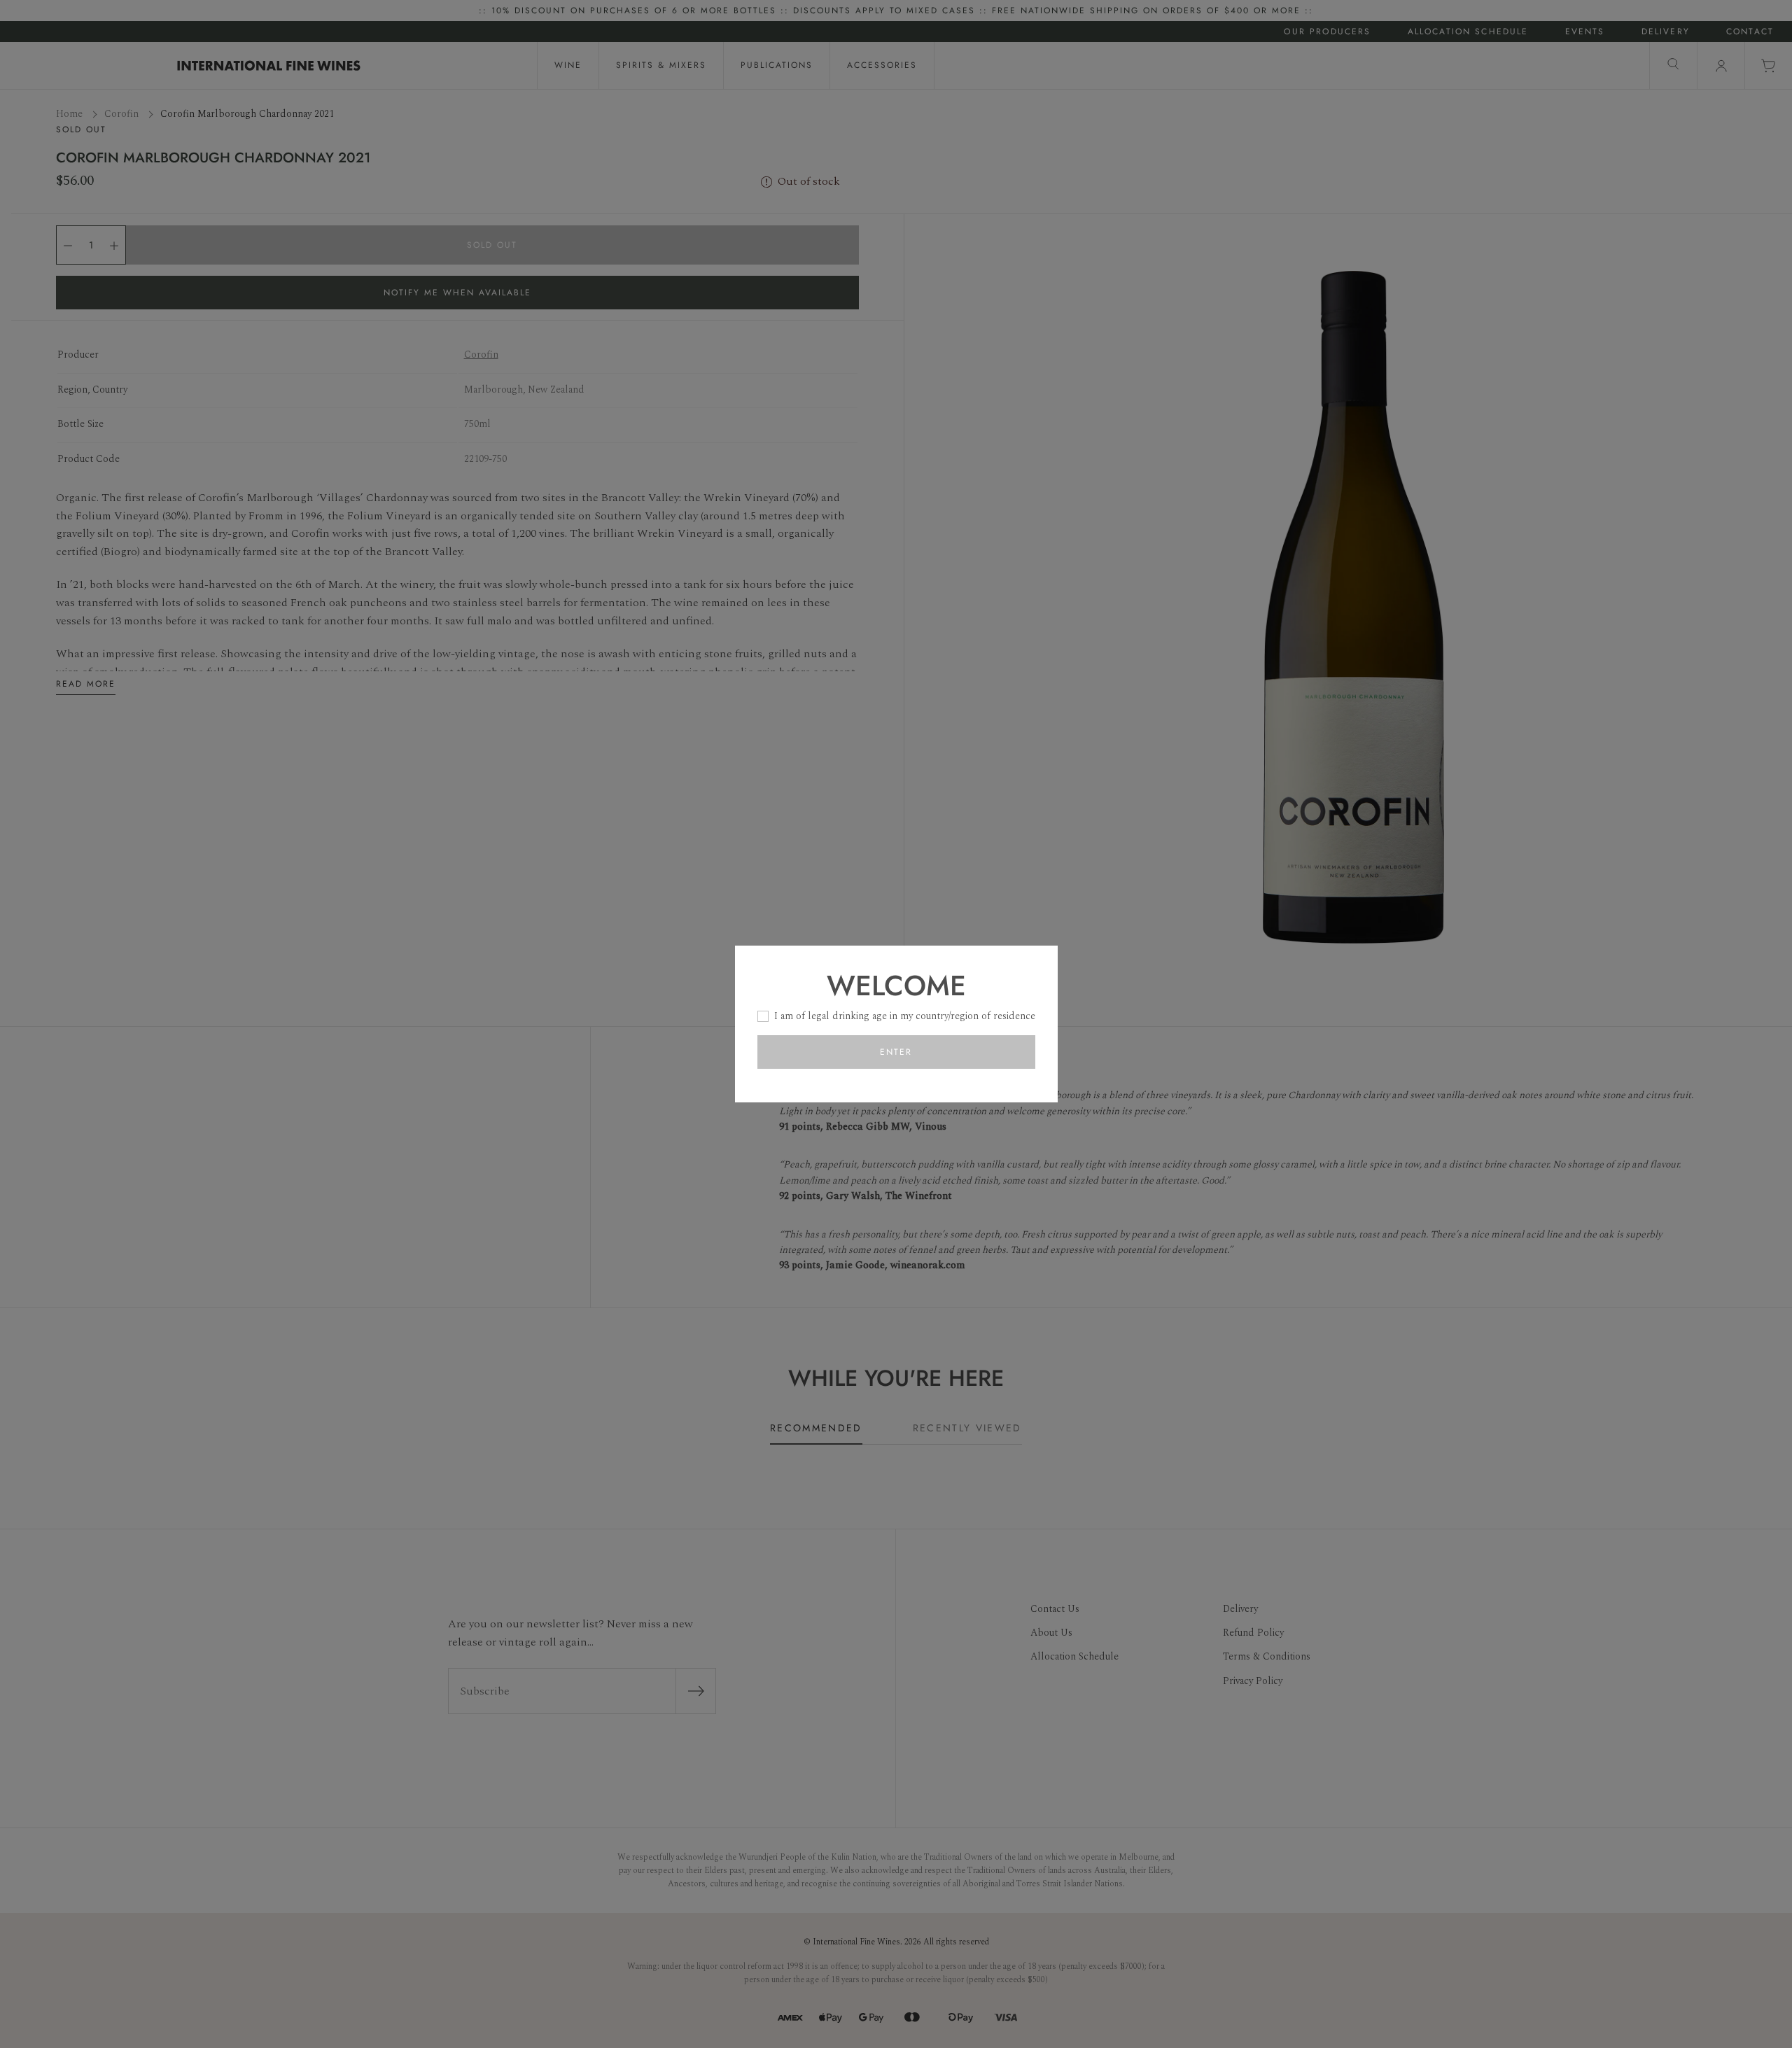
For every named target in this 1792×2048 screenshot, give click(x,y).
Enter (896, 1052)
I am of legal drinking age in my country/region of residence (905, 1016)
